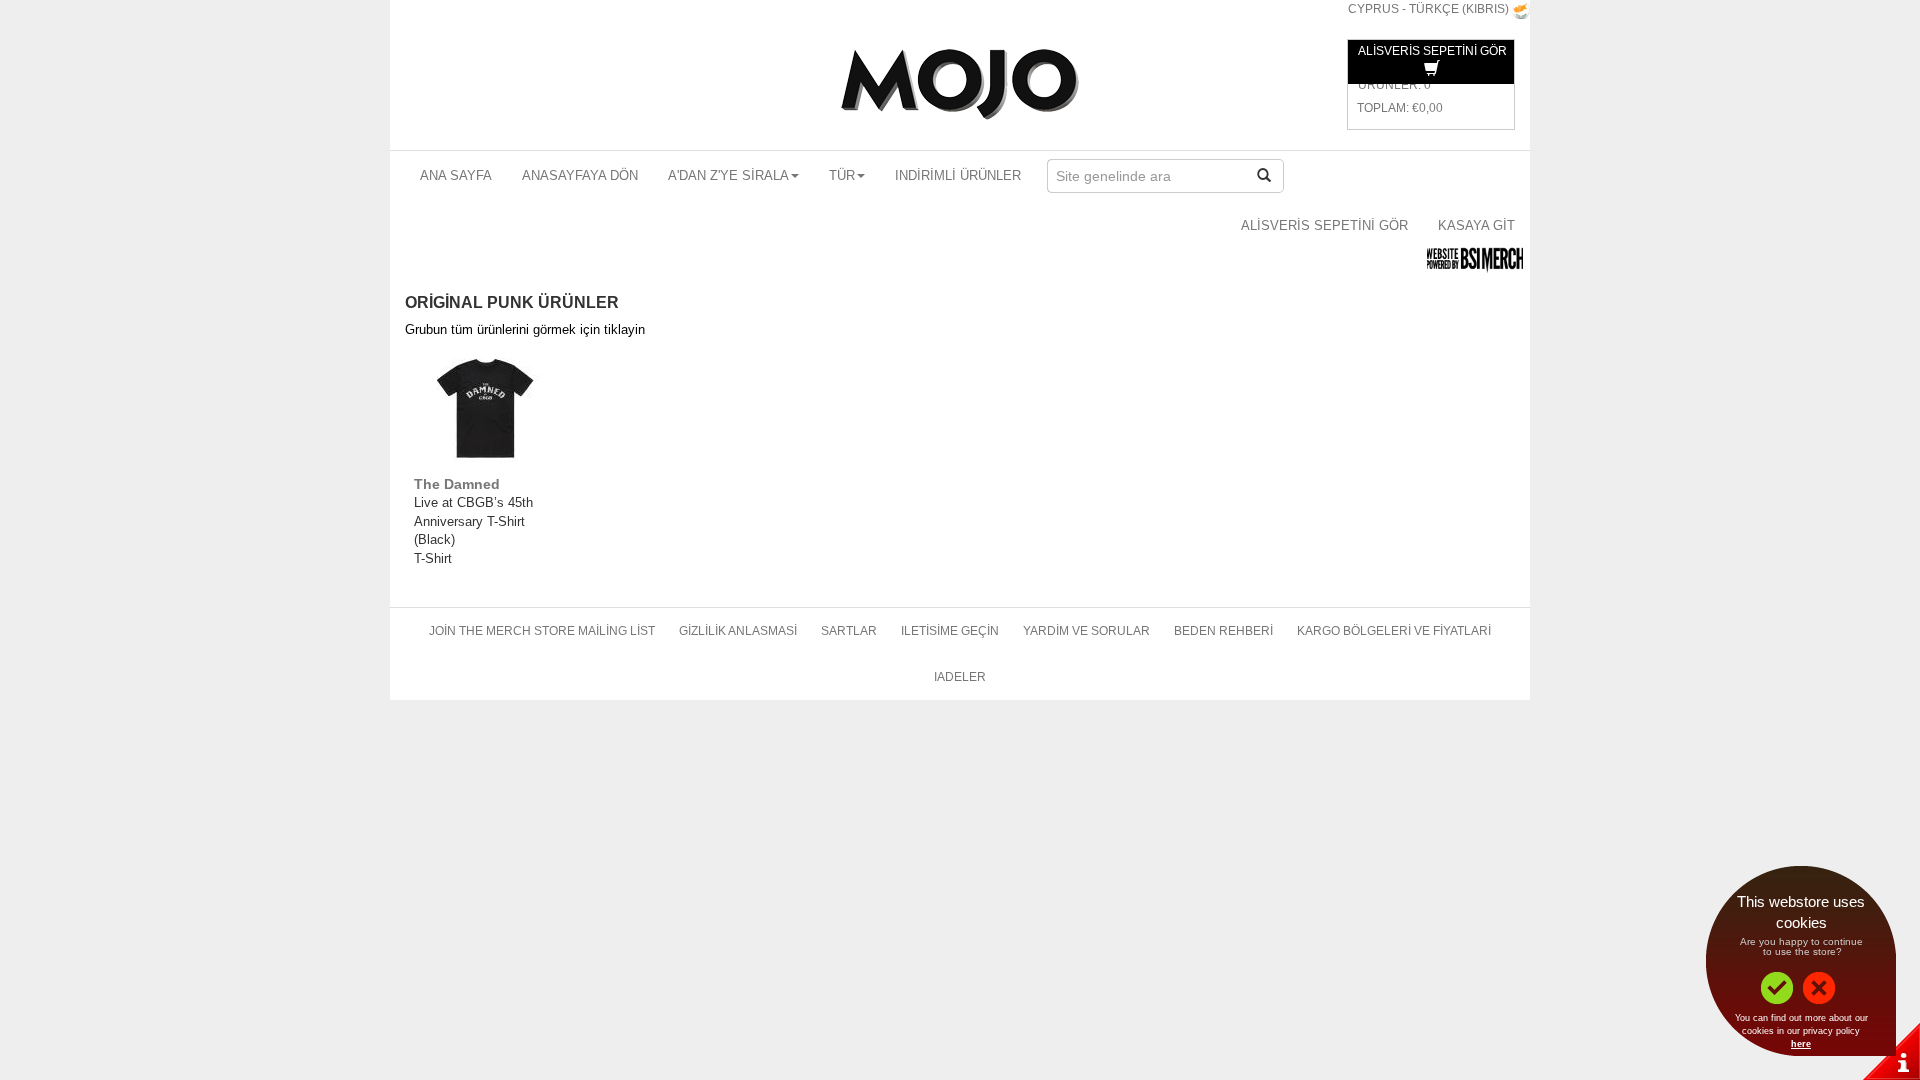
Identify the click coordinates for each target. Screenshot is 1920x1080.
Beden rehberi (1223, 631)
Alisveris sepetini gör (1324, 225)
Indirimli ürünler (958, 175)
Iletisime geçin (950, 631)
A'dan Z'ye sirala (728, 175)
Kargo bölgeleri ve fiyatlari (1394, 631)
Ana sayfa (456, 175)
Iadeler (960, 677)
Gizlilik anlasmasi (738, 631)
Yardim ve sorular (1086, 631)
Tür (842, 175)
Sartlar (849, 631)
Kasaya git (1476, 225)
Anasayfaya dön (580, 175)
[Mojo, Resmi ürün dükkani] (960, 84)
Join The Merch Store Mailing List (542, 631)
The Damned (457, 484)
